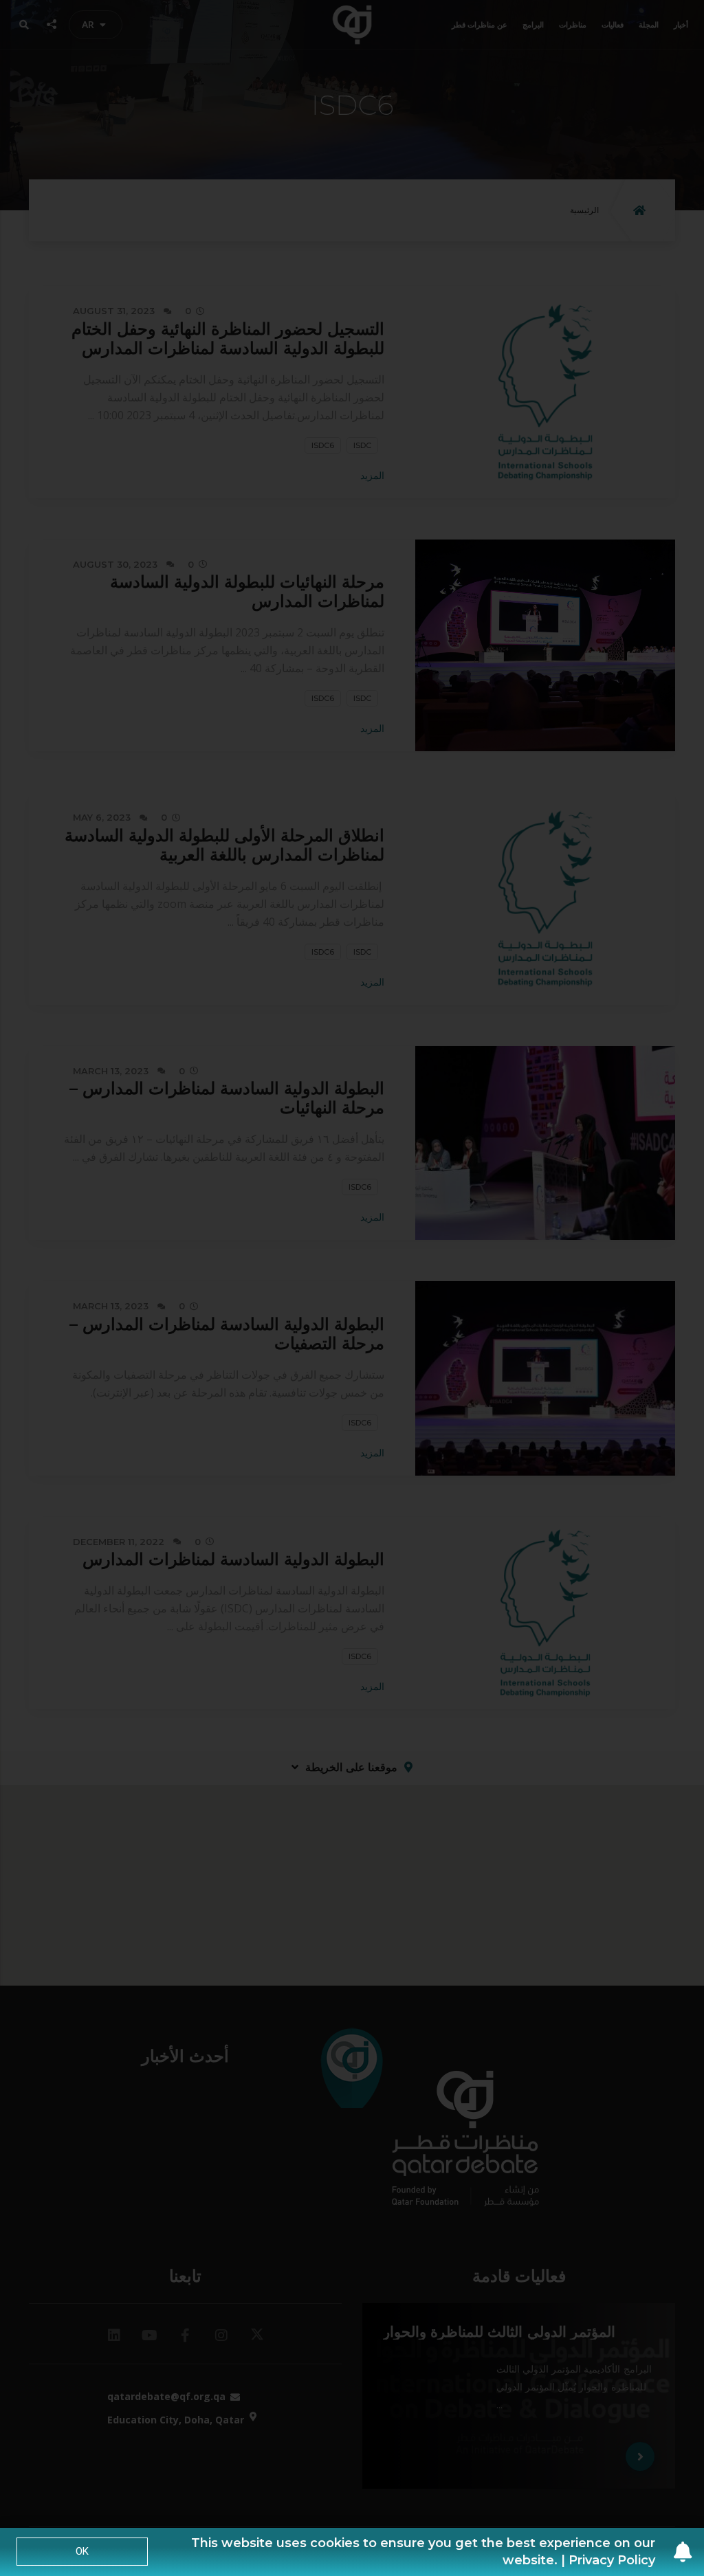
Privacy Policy (612, 2560)
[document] (352, 1288)
